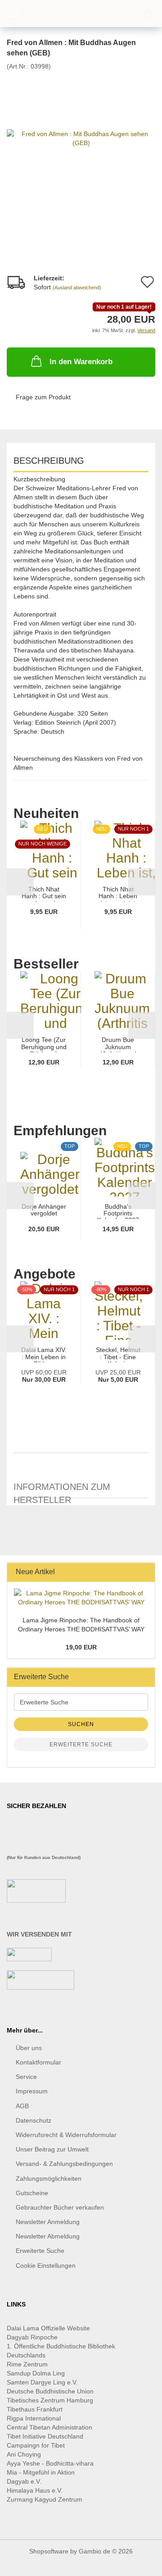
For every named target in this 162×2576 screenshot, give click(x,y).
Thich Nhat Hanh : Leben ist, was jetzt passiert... (118, 894)
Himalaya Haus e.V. (36, 2490)
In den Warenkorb (81, 362)
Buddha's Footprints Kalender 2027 (118, 1211)
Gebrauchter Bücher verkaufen (60, 2207)
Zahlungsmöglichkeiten (49, 2179)
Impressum (32, 2091)
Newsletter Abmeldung (48, 2236)
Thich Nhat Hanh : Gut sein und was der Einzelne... (44, 894)
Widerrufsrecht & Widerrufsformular (66, 2135)
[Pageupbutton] (137, 2562)
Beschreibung (49, 461)
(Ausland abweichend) (77, 288)
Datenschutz (34, 2120)
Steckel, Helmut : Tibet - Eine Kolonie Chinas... (118, 1354)
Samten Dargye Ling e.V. (42, 2382)
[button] (20, 882)
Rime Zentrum (27, 2364)
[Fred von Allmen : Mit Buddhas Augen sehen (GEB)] (81, 137)
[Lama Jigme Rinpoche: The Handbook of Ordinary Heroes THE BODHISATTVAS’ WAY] (81, 1598)
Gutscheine (32, 2193)
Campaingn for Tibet (36, 2445)
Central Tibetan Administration (49, 2427)
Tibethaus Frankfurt (35, 2409)
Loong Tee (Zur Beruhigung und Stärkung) (44, 1044)
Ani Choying (24, 2454)
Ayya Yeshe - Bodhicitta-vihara (50, 2463)
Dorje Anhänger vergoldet (44, 1210)
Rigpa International (35, 2418)
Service (26, 2077)
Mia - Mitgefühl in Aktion (42, 2472)
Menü (13, 14)
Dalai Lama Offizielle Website (48, 2328)
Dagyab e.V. (24, 2481)
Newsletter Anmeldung (48, 2222)
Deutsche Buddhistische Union (50, 2391)
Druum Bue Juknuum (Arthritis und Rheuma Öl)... (118, 1044)
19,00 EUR (81, 1647)
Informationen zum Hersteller (62, 1490)
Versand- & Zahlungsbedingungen (64, 2164)
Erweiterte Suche (81, 1745)
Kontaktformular (38, 2062)
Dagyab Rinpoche (33, 2337)
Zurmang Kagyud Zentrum (45, 2499)
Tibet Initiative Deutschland (45, 2436)
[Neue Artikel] (145, 1572)
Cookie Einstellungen (46, 2265)
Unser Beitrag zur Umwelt (52, 2149)
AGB (22, 2106)
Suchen (81, 1724)
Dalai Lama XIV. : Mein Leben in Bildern (44, 1354)
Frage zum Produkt (43, 397)
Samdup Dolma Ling (36, 2373)
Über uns (29, 2048)
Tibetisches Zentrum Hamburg (50, 2400)
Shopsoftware (49, 2551)
